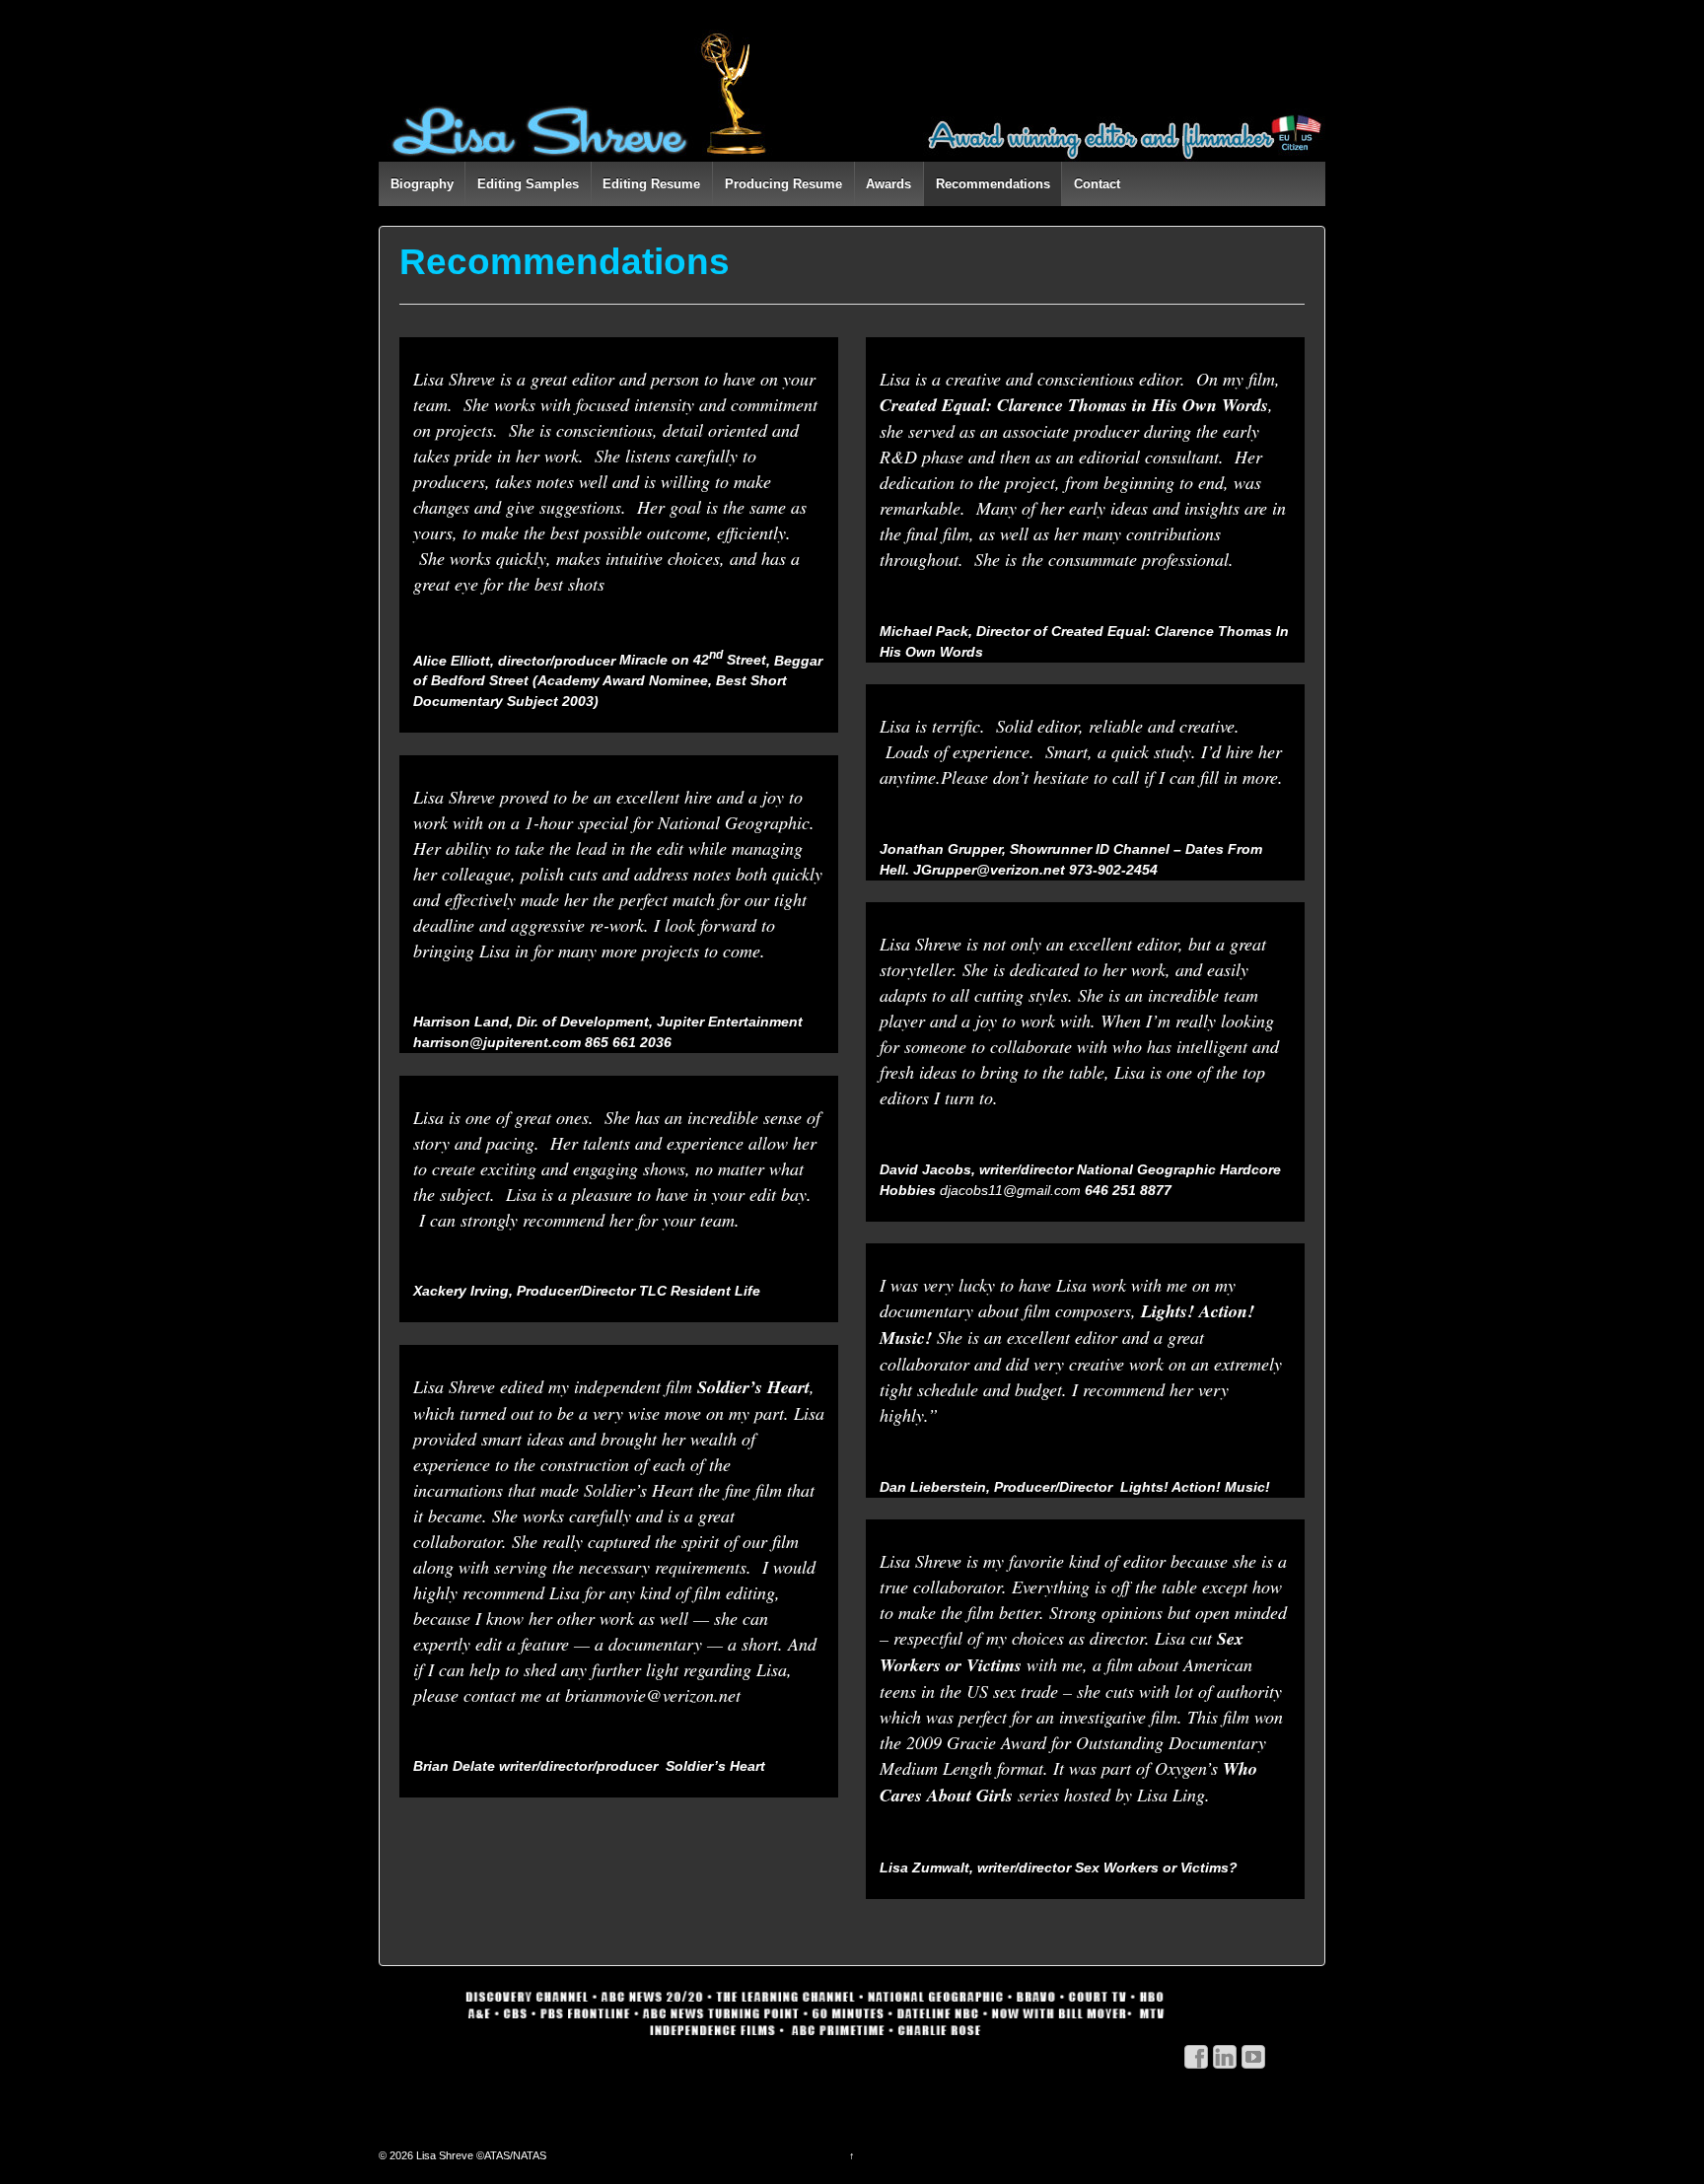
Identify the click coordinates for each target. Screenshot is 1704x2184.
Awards (888, 184)
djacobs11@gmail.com (1010, 1190)
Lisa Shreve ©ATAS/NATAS (480, 2155)
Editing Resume (651, 184)
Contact (1097, 184)
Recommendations (993, 184)
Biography (422, 184)
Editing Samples (528, 184)
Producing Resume (783, 184)
